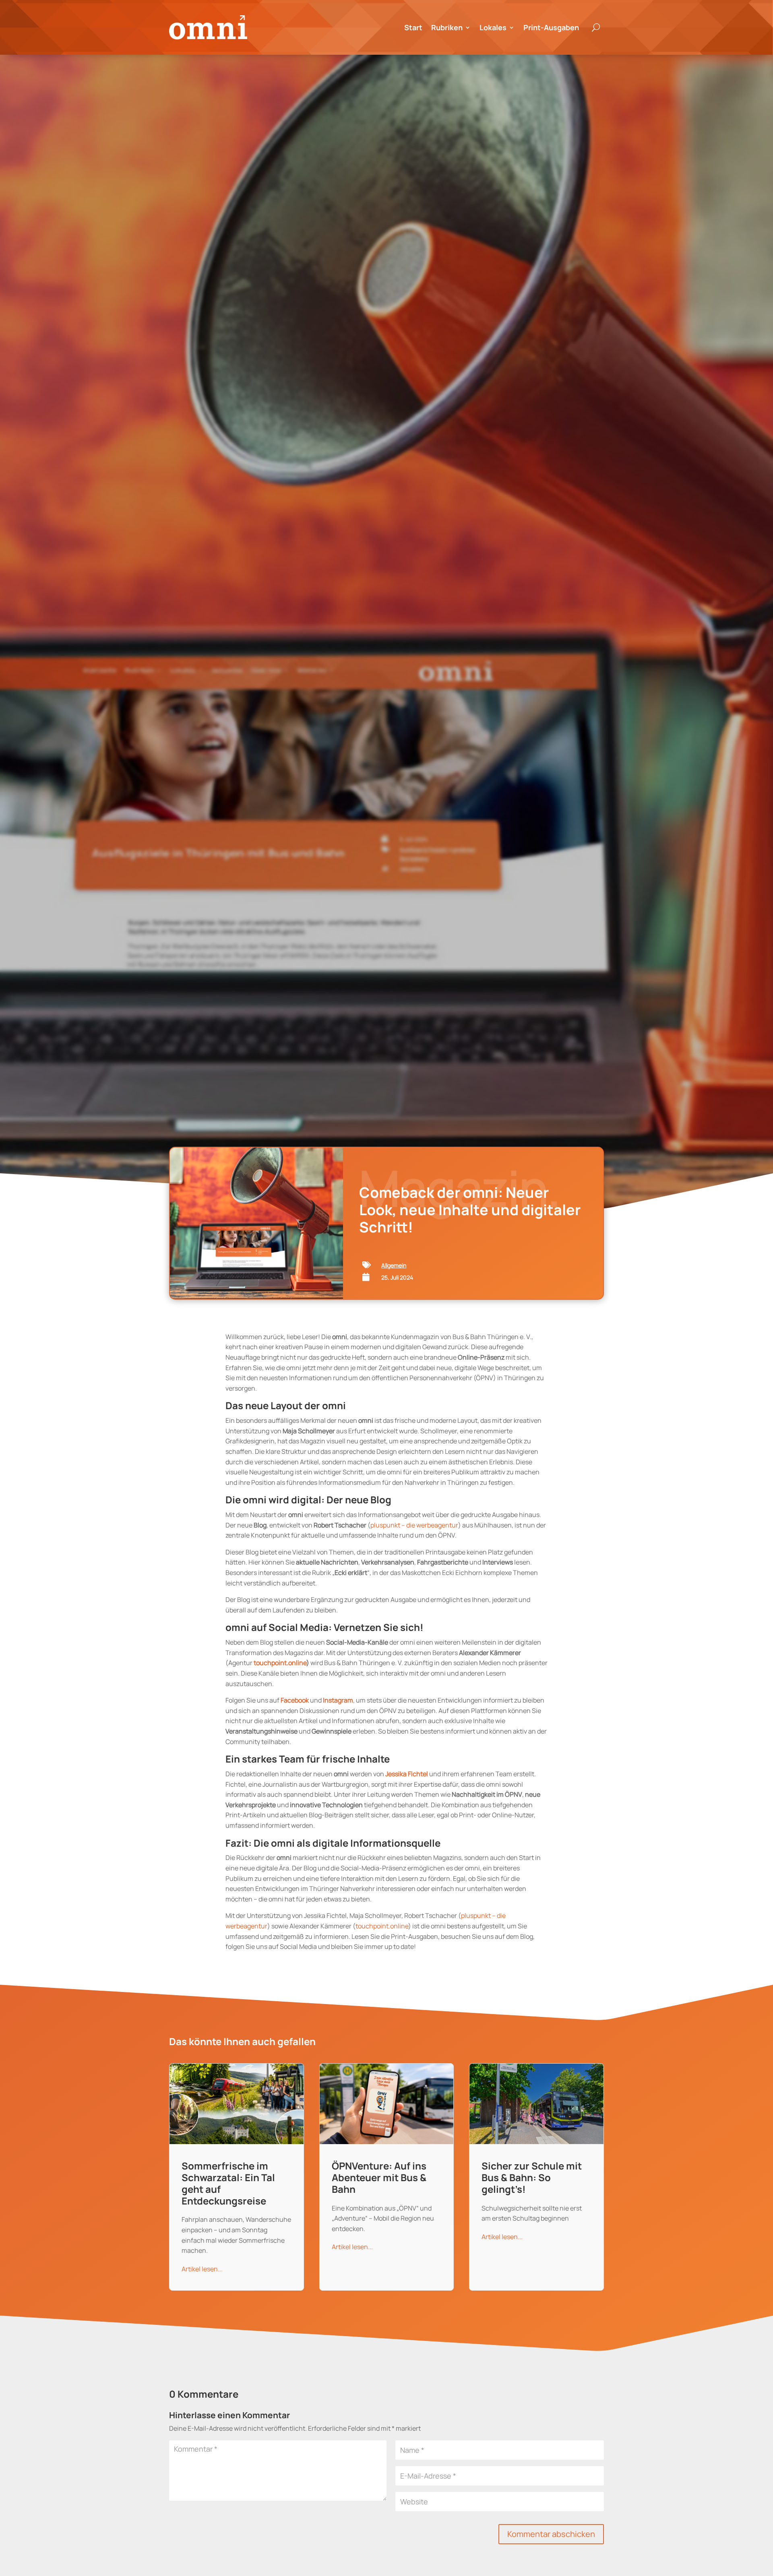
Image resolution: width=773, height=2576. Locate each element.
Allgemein (394, 1265)
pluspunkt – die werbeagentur (414, 1525)
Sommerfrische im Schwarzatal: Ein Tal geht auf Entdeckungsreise (237, 2177)
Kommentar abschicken (551, 2534)
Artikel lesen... (202, 2269)
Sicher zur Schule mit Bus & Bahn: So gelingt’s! (536, 2177)
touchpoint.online (280, 1663)
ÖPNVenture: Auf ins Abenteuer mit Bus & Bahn (387, 2177)
